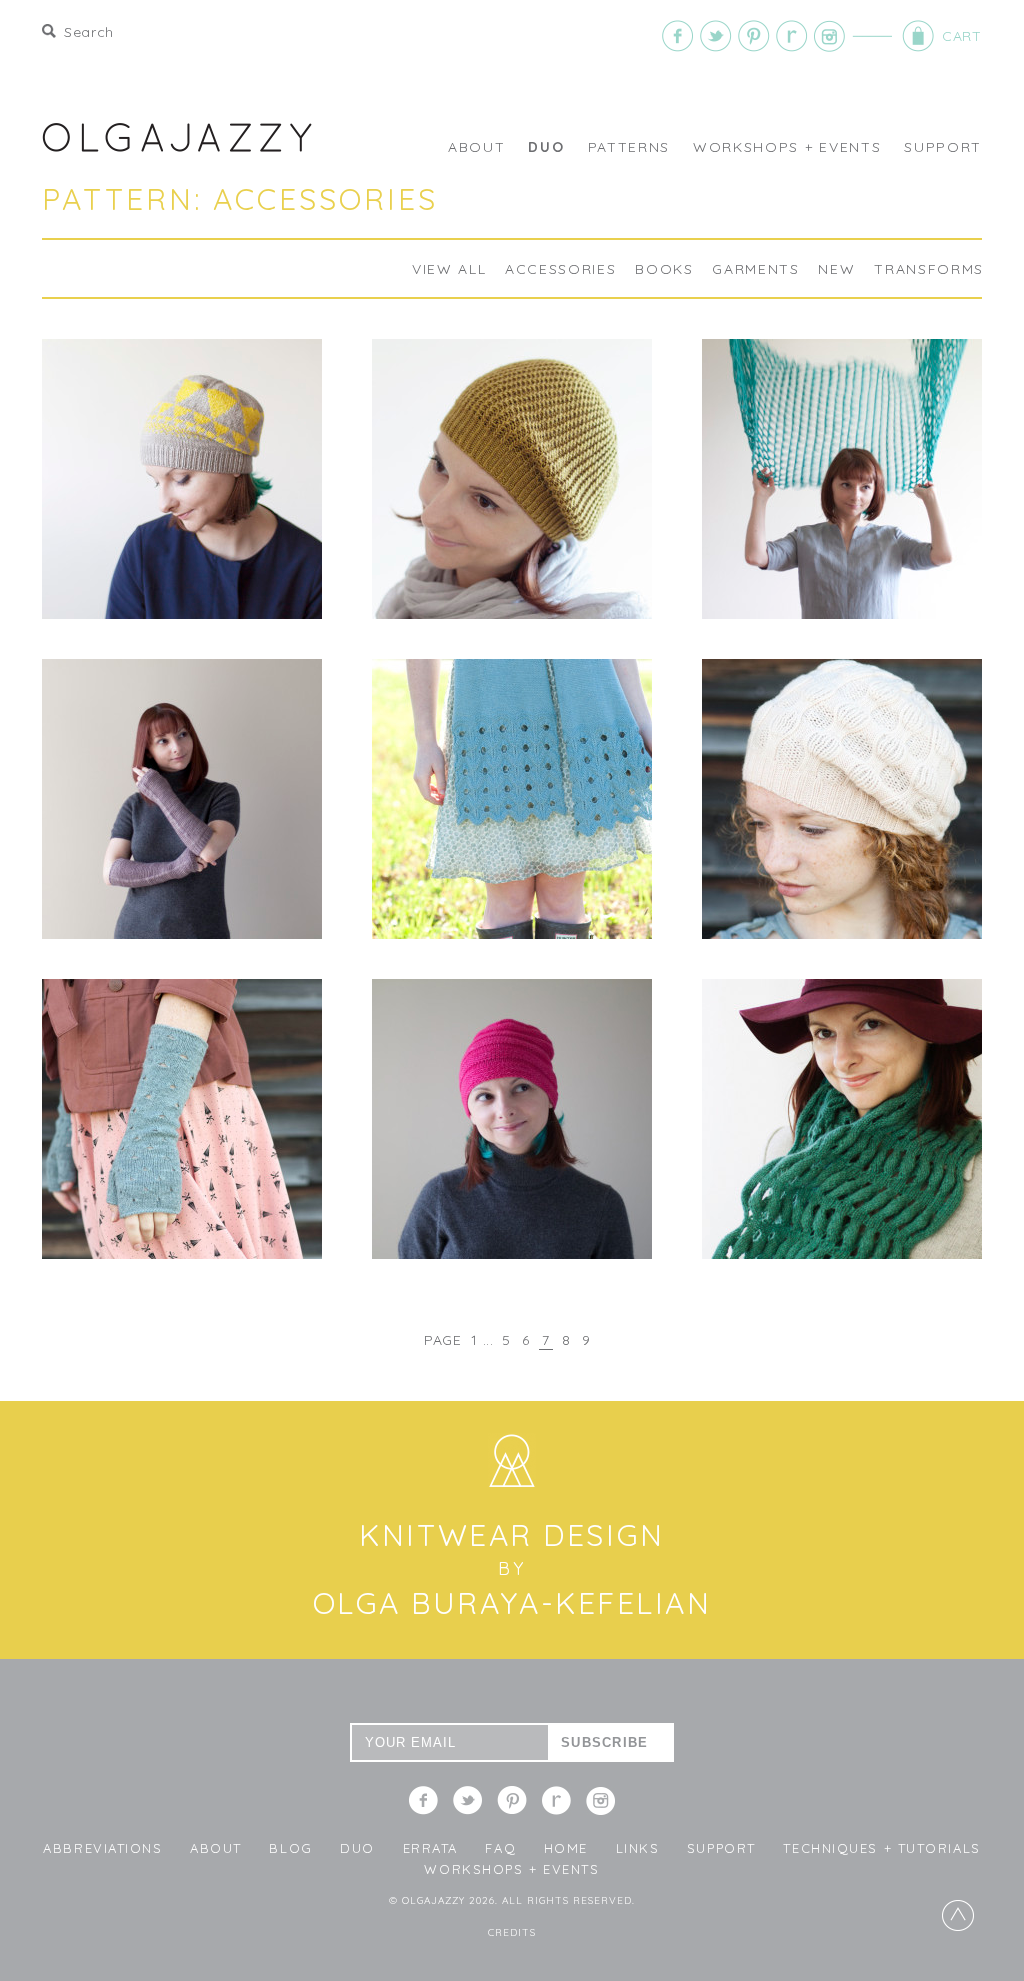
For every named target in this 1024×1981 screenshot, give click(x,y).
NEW (836, 269)
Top (958, 1915)
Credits (512, 1932)
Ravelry (792, 36)
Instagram (830, 36)
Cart (893, 36)
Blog (290, 1848)
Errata (430, 1848)
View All (449, 269)
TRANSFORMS (929, 269)
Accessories (560, 269)
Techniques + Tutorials (881, 1848)
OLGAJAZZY (177, 137)
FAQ (500, 1848)
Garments (755, 269)
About (476, 147)
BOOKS (664, 269)
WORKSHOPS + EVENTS (787, 147)
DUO (546, 147)
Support (943, 147)
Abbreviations (102, 1848)
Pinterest (754, 36)
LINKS (638, 1848)
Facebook (678, 36)
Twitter (716, 36)
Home (566, 1848)
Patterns (629, 147)
